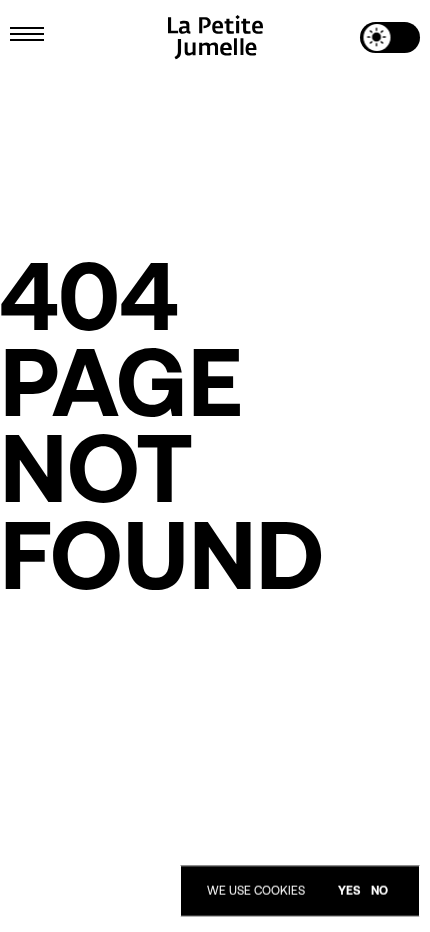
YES (349, 890)
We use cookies (256, 890)
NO (379, 890)
